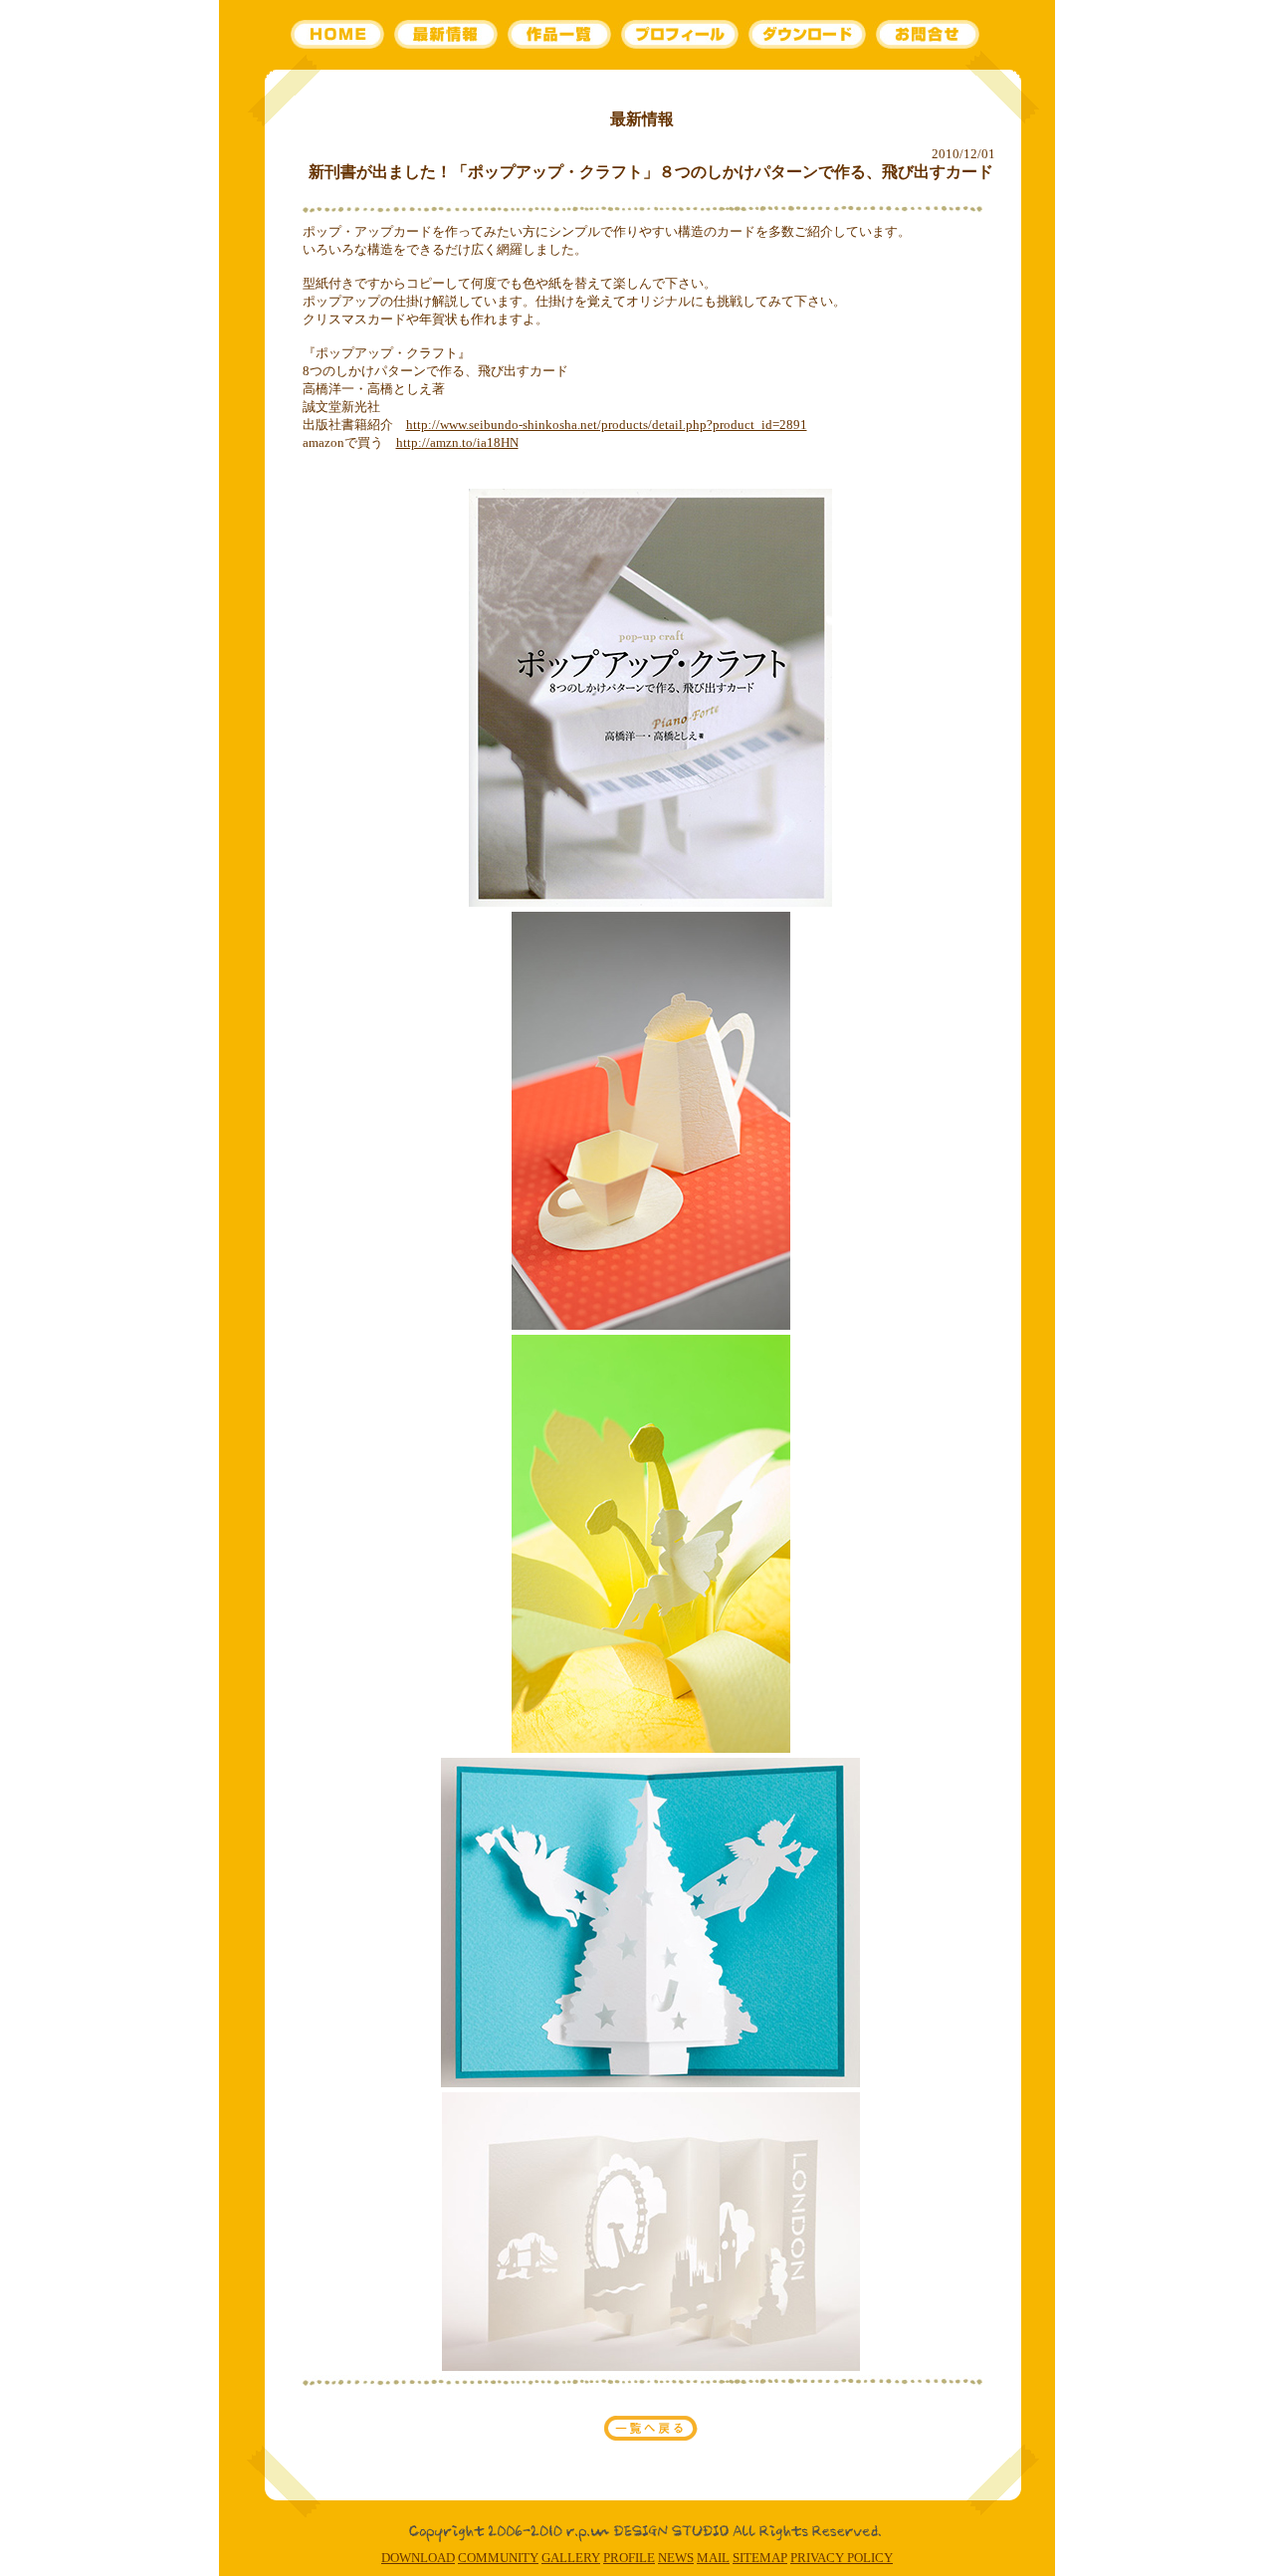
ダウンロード (808, 35)
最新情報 (447, 35)
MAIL (713, 2558)
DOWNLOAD (418, 2558)
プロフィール (679, 35)
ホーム (341, 35)
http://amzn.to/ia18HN (457, 442)
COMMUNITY (498, 2558)
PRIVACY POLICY (842, 2558)
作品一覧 (558, 35)
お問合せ (929, 35)
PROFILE (629, 2558)
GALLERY (571, 2558)
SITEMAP (760, 2558)
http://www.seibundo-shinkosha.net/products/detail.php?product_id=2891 (607, 425)
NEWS (676, 2558)
